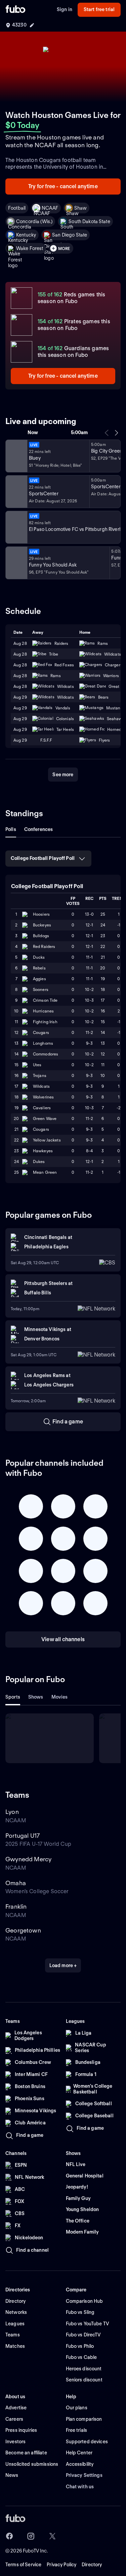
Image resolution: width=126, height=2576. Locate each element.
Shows (36, 1697)
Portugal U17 (23, 1836)
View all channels (63, 1639)
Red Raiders (44, 946)
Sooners (41, 989)
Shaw (81, 208)
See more (63, 775)
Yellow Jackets (47, 1140)
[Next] (116, 433)
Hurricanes (43, 1011)
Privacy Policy (61, 2565)
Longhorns (43, 1043)
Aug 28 (20, 676)
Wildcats (41, 1086)
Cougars (41, 1032)
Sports (13, 1697)
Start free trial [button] (99, 9)
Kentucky (26, 235)
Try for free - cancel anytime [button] (63, 186)
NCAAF (50, 208)
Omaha (16, 1883)
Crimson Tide (45, 1000)
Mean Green (45, 1172)
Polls (11, 829)
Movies (60, 1697)
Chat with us (80, 2487)
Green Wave (45, 1118)
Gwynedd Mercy (28, 1859)
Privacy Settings (84, 2475)
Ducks (39, 957)
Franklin (16, 1906)
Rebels (39, 968)
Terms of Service (23, 2565)
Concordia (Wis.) (34, 221)
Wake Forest (30, 248)
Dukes (39, 1161)
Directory (92, 2565)
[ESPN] (16, 492)
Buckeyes (42, 925)
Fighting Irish (45, 1022)
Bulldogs (41, 936)
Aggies (39, 979)
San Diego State (70, 235)
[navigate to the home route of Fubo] (15, 10)
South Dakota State (89, 221)
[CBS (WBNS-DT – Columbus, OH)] (16, 563)
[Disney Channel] (16, 456)
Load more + (63, 1965)
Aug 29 (20, 708)
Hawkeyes (43, 1151)
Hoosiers (41, 914)
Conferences (39, 829)
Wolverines (43, 1097)
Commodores (46, 1054)
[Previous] (107, 433)
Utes (37, 1065)
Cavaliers (42, 1108)
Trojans (40, 1075)
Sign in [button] (65, 9)
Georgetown (23, 1930)
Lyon (12, 1812)
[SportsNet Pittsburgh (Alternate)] (16, 527)
